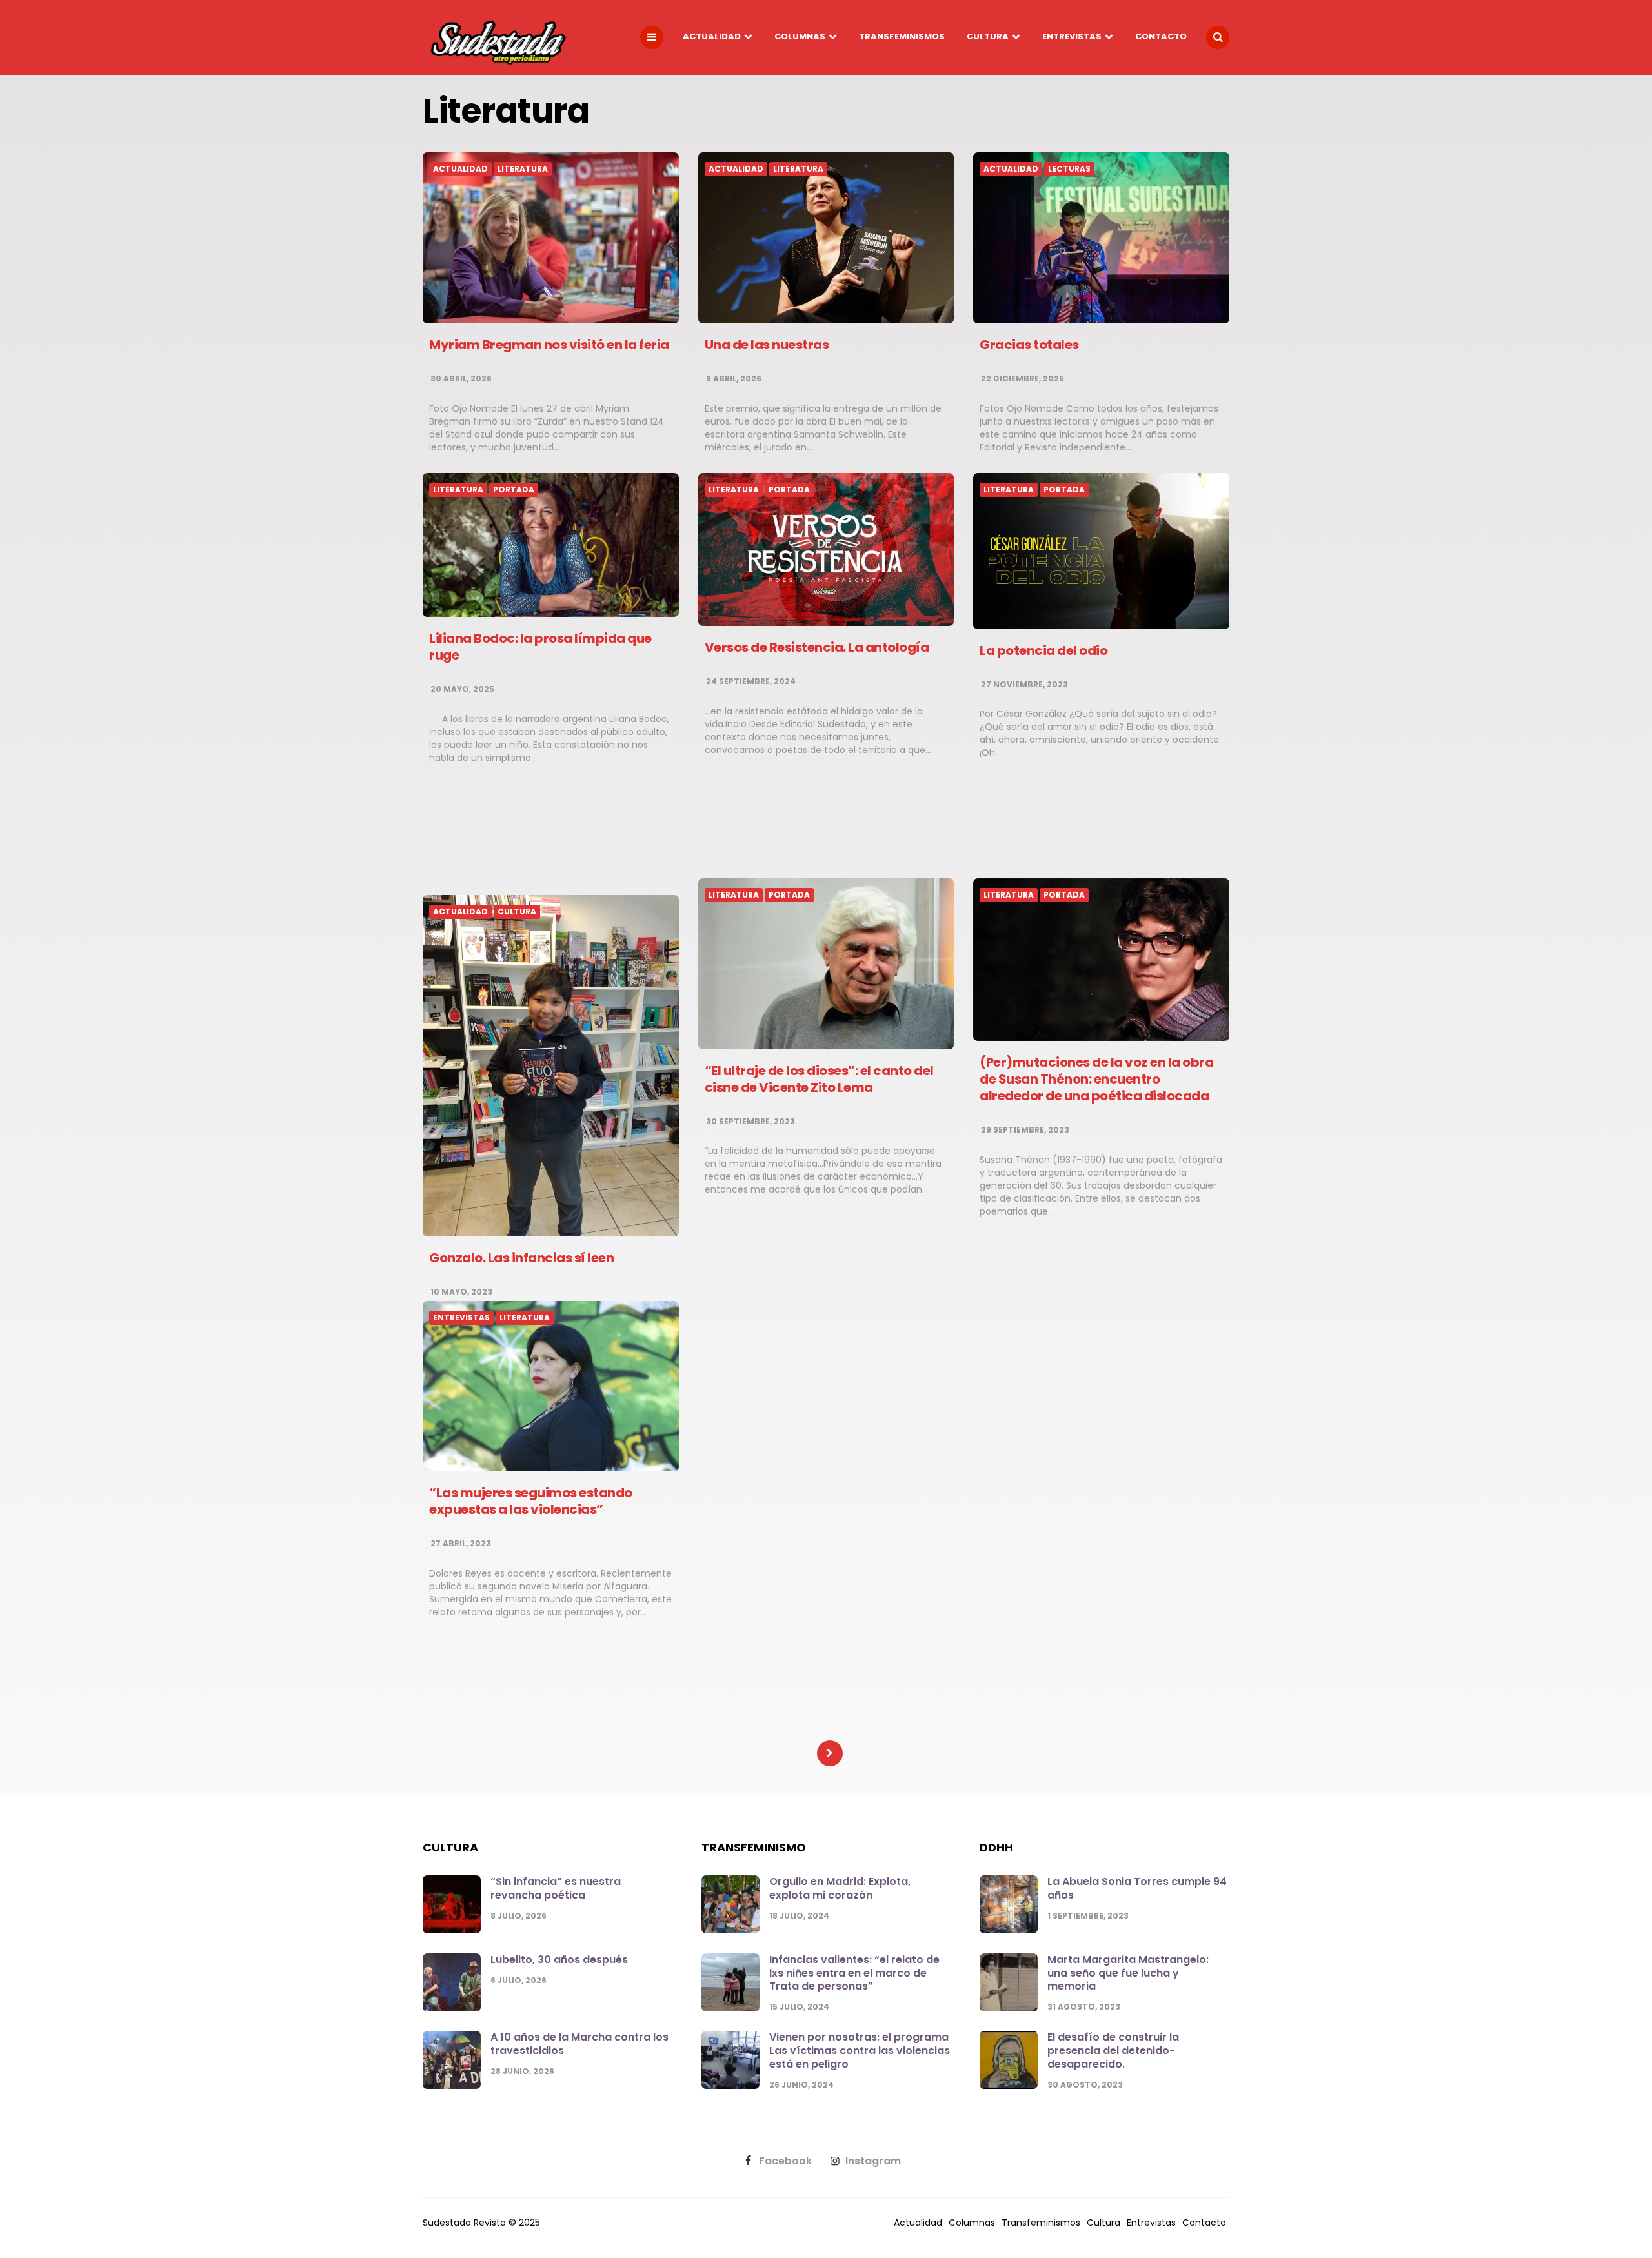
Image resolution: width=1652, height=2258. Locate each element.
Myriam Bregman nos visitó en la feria (549, 345)
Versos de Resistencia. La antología (817, 647)
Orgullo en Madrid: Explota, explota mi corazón (840, 1888)
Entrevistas (1072, 36)
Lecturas (1069, 169)
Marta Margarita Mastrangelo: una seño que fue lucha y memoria (1128, 1973)
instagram (873, 2161)
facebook (785, 2161)
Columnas (800, 36)
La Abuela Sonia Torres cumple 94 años (1137, 1888)
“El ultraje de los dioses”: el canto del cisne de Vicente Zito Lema (819, 1079)
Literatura (523, 169)
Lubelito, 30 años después (559, 1960)
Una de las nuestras (767, 345)
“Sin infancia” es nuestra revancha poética (556, 1888)
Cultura (988, 36)
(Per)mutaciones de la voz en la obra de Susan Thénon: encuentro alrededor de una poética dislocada (1096, 1079)
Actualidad (712, 36)
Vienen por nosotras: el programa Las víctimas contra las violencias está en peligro (860, 2051)
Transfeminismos (902, 36)
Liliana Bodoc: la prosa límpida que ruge (540, 647)
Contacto (1161, 36)
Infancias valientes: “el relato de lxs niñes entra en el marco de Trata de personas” (854, 1973)
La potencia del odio (1043, 650)
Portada (514, 490)
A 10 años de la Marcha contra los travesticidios (579, 2044)
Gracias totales (1029, 345)
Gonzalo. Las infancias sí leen (521, 1258)
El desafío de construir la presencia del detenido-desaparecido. (1113, 2051)
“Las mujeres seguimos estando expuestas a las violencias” (531, 1501)
